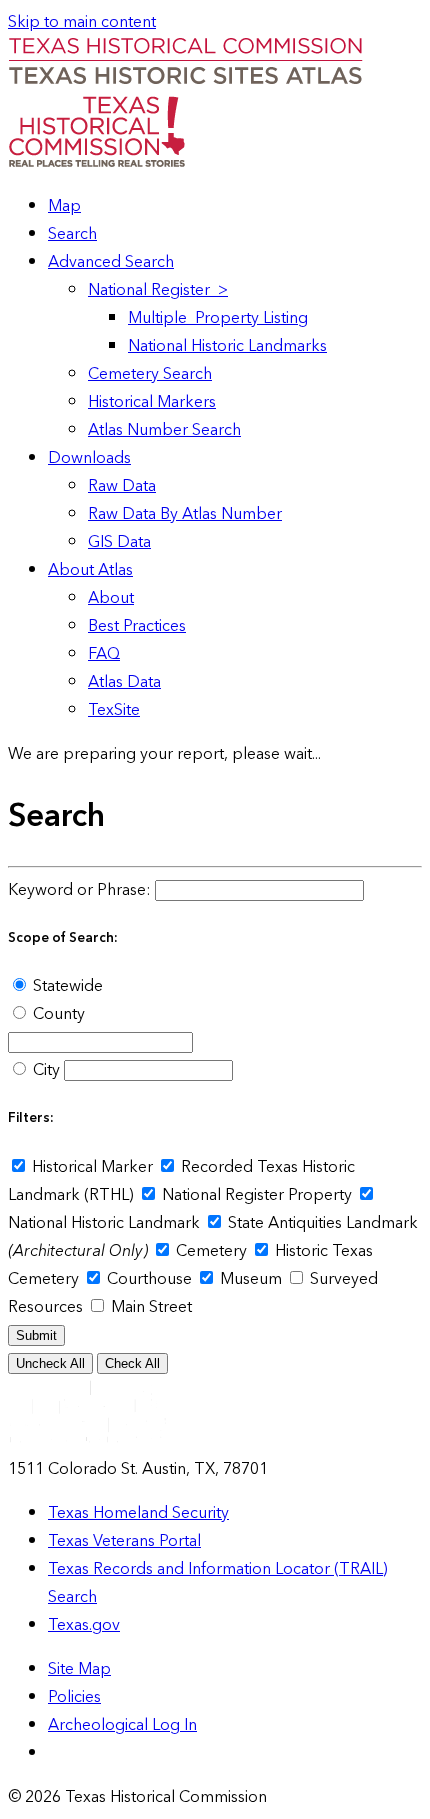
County (57, 1014)
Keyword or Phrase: (79, 890)
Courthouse (149, 1279)
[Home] (185, 81)
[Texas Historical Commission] (96, 162)
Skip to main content (82, 22)
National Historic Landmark (106, 1223)
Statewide (66, 986)
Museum (251, 1279)
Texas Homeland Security (138, 1513)
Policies (74, 1697)
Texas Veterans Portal (124, 1541)
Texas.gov (84, 1625)
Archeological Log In (122, 1725)
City (46, 1070)
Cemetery (211, 1251)
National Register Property (257, 1195)
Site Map (79, 1669)
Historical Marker (92, 1167)
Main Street (149, 1307)
